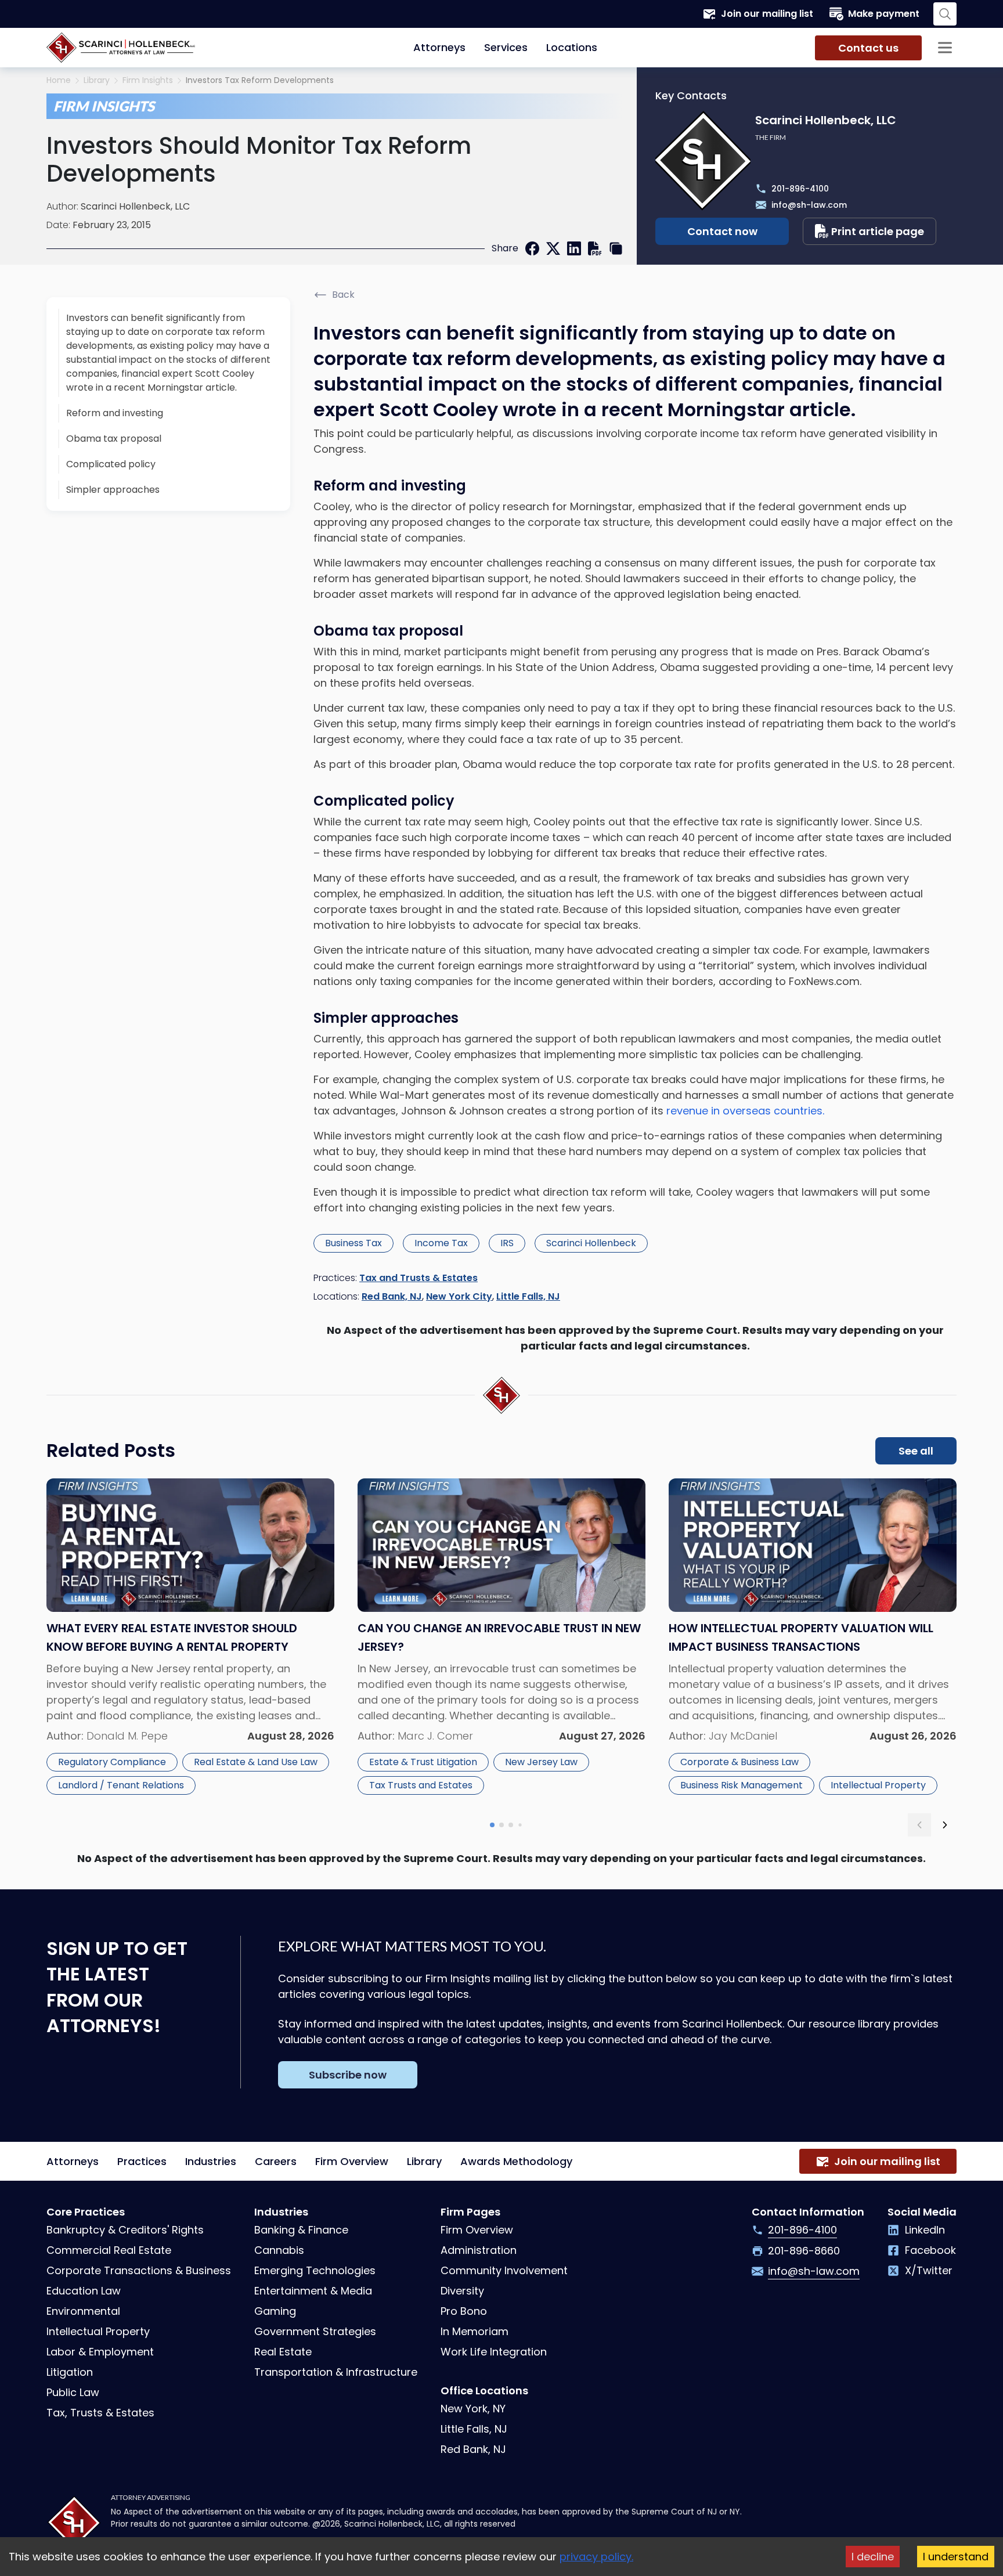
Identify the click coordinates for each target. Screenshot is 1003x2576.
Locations (572, 47)
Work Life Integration (494, 2352)
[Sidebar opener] (945, 48)
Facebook (930, 2250)
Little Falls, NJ (528, 1296)
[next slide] (945, 1825)
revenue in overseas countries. (745, 1111)
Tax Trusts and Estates (421, 1785)
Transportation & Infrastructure (336, 2372)
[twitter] (553, 248)
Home (59, 80)
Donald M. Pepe (127, 1736)
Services (506, 47)
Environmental (83, 2311)
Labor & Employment (100, 2352)
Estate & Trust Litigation (423, 1762)
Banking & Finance (301, 2230)
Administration (479, 2250)
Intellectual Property (878, 1785)
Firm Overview (352, 2161)
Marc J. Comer (435, 1736)
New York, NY (473, 2409)
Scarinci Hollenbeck (591, 1243)
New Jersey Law (541, 1762)
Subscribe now (348, 2075)
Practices (142, 2161)
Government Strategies (315, 2331)
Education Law (84, 2291)
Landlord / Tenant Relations (121, 1785)
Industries (211, 2161)
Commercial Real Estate (109, 2250)
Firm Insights (148, 80)
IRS (507, 1243)
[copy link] (616, 248)
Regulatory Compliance (112, 1762)
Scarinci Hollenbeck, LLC (135, 206)
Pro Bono (464, 2311)
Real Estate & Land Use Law (256, 1762)
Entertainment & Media (313, 2291)
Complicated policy (111, 464)
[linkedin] (574, 248)
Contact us (868, 48)
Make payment (884, 14)
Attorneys (439, 47)
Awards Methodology (516, 2161)
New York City (459, 1296)
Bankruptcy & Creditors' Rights (125, 2230)
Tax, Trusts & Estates (100, 2413)
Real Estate (283, 2352)
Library (97, 80)
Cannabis (279, 2250)
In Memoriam (475, 2331)
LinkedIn (925, 2230)
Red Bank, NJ (392, 1296)
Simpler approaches (113, 490)
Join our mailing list (767, 14)
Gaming (275, 2311)
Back (343, 295)
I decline (873, 2557)
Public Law (73, 2392)
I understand (956, 2557)
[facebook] (532, 248)
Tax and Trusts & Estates (418, 1278)
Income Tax (441, 1243)
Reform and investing (115, 413)
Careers (276, 2161)
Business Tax (353, 1243)
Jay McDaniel (743, 1736)
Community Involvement (504, 2270)
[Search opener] (945, 14)
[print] (595, 248)
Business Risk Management (742, 1785)
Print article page (878, 231)
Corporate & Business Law (739, 1762)
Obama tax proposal (114, 439)
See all (916, 1451)
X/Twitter (929, 2270)
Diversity (462, 2291)
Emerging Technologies (315, 2270)
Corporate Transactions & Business (139, 2270)
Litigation (70, 2372)
